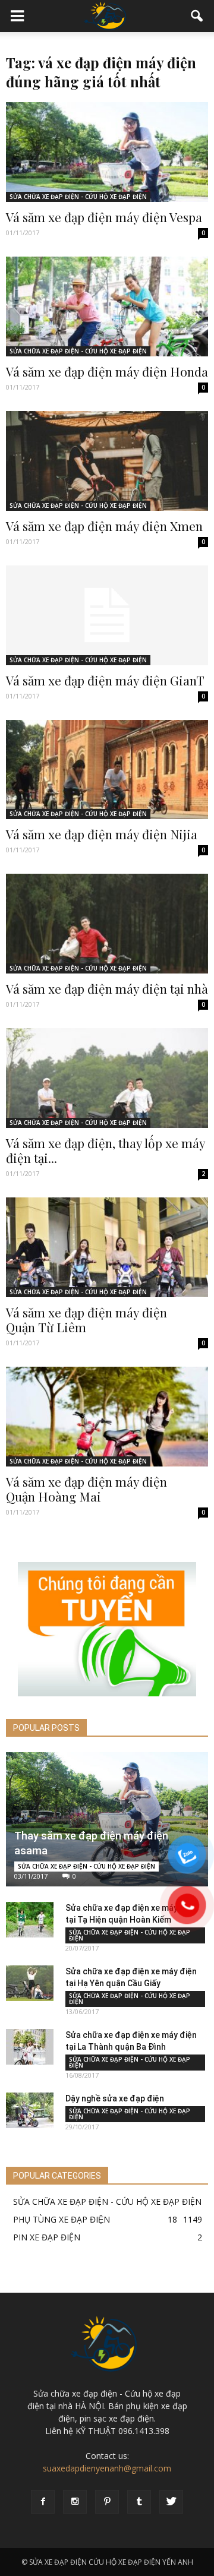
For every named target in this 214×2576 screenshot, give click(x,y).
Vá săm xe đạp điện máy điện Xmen (104, 526)
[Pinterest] (107, 2502)
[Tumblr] (139, 2502)
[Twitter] (171, 2502)
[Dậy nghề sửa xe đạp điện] (30, 2110)
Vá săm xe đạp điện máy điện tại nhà (107, 988)
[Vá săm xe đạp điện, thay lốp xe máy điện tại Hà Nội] (107, 1078)
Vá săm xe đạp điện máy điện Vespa (104, 217)
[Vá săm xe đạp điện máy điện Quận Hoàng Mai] (107, 1417)
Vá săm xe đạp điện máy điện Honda (107, 371)
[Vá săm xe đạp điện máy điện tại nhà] (107, 924)
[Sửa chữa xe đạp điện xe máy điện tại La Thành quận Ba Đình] (30, 2047)
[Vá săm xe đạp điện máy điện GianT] (107, 615)
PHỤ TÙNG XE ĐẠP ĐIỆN (62, 2219)
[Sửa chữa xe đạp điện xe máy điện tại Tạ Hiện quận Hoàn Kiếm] (30, 1920)
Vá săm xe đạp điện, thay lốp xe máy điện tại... (106, 1150)
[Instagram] (75, 2502)
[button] (197, 16)
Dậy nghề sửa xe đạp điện (115, 2098)
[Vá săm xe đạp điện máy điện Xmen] (107, 461)
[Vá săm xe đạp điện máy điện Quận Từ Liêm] (107, 1247)
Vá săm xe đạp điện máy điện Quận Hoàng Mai (86, 1489)
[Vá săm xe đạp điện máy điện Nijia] (107, 770)
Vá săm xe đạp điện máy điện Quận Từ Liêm (86, 1319)
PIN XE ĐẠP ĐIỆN (47, 2237)
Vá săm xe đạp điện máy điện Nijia (102, 834)
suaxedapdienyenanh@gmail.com (107, 2468)
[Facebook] (43, 2502)
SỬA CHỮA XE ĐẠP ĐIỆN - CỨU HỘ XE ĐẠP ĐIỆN (78, 197)
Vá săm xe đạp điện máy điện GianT (105, 680)
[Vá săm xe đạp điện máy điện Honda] (107, 306)
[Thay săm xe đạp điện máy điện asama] (107, 1819)
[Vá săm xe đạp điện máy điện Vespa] (107, 152)
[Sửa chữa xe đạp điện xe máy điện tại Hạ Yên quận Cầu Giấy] (30, 1983)
